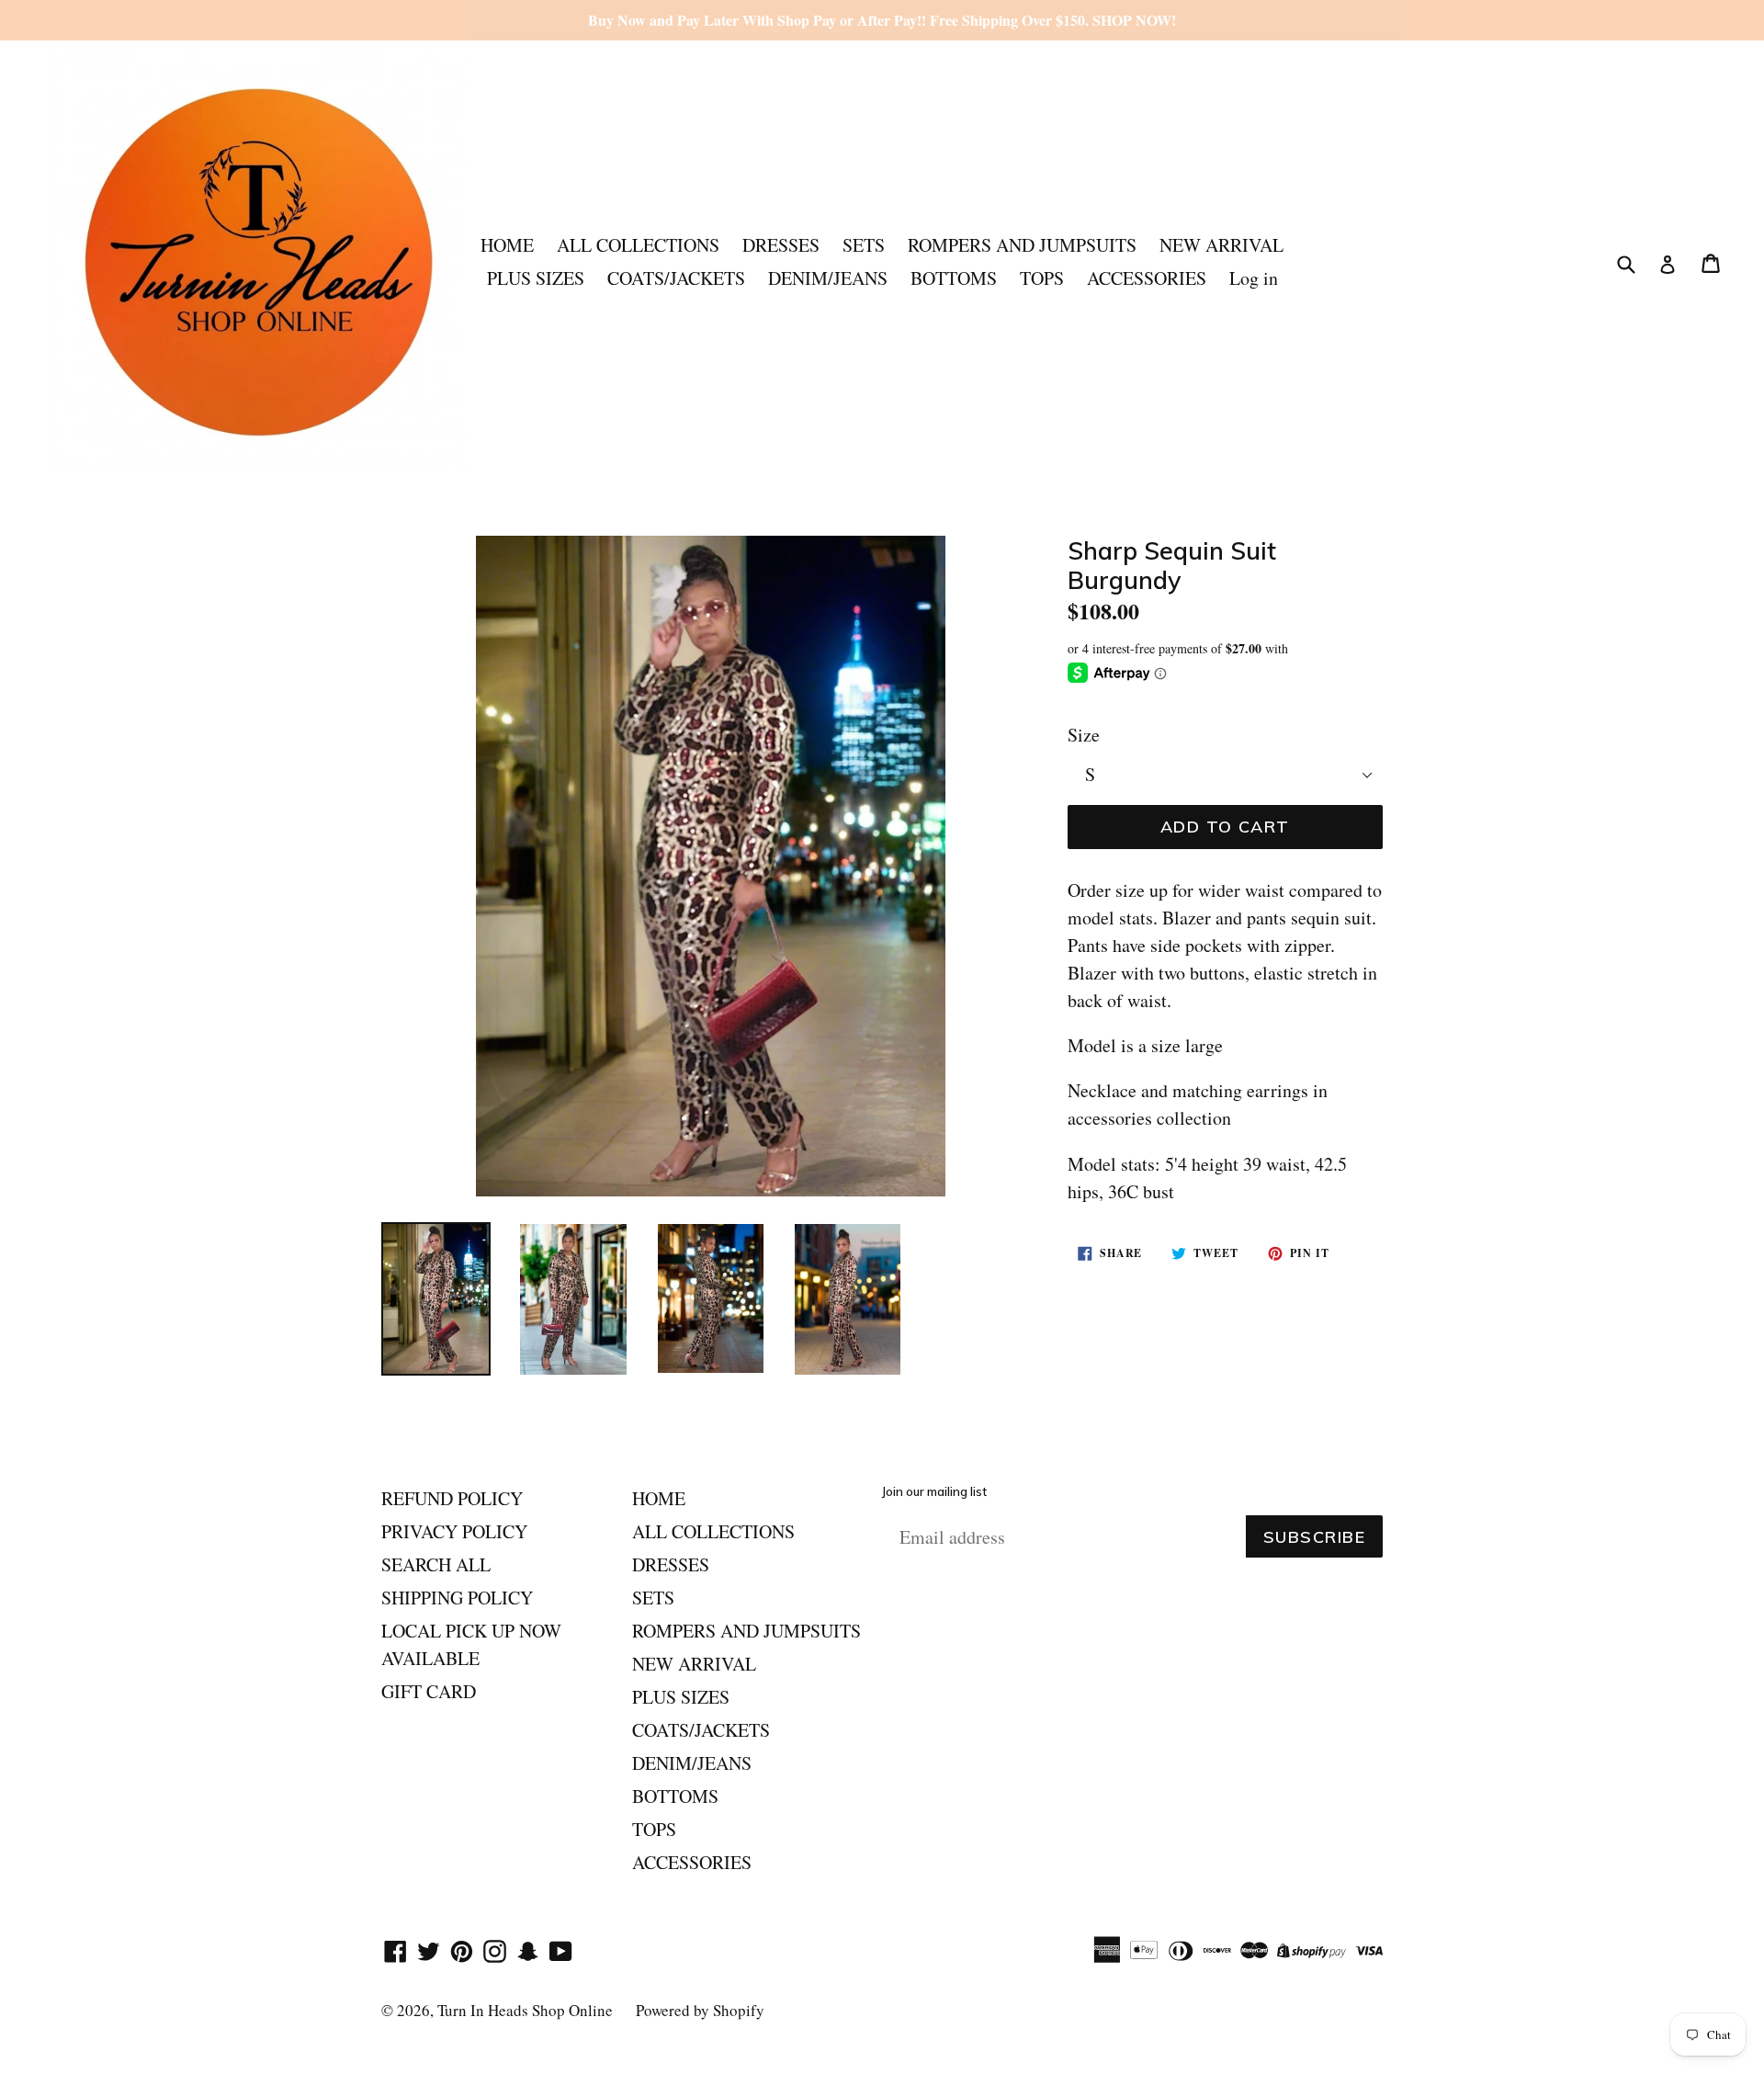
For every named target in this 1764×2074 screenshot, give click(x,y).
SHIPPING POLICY (457, 1598)
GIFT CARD (429, 1691)
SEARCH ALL (436, 1564)
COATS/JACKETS (676, 278)
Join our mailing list (934, 1492)
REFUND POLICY (452, 1498)
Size (1084, 735)
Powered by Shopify (700, 2010)
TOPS (1042, 278)
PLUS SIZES (536, 278)
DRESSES (781, 245)
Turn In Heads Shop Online (525, 2010)
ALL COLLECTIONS (638, 245)
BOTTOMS (954, 278)
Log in (1254, 278)
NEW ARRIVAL (1221, 245)
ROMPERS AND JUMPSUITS (1022, 245)
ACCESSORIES (1147, 278)
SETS (864, 245)
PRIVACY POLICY (454, 1531)
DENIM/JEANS (828, 278)
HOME (507, 245)
